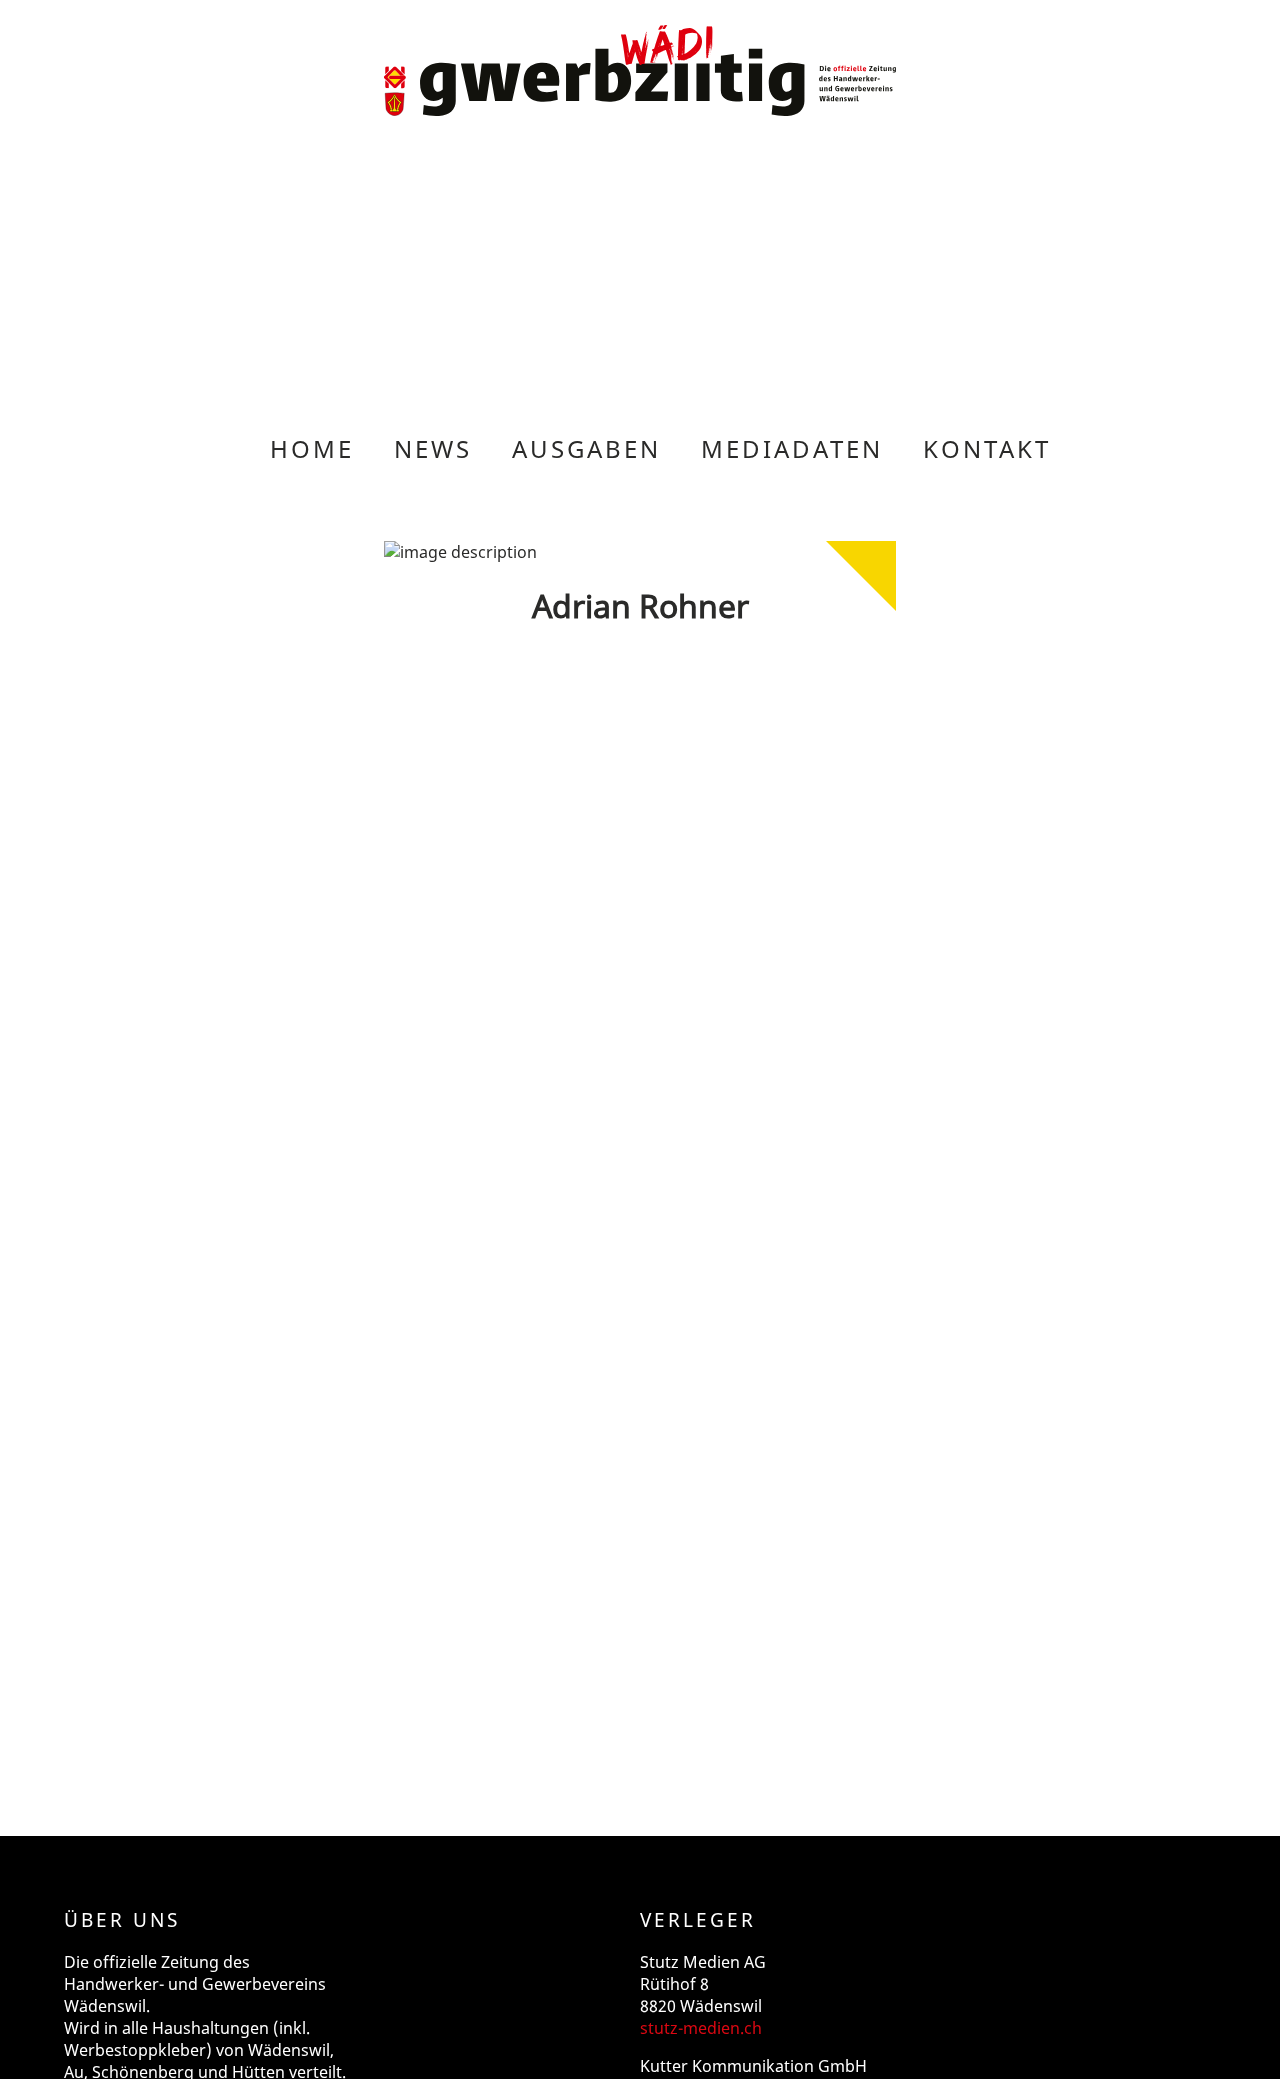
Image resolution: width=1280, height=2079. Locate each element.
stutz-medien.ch (701, 2028)
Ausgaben (586, 448)
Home (312, 448)
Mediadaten (792, 448)
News (433, 448)
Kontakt (987, 448)
